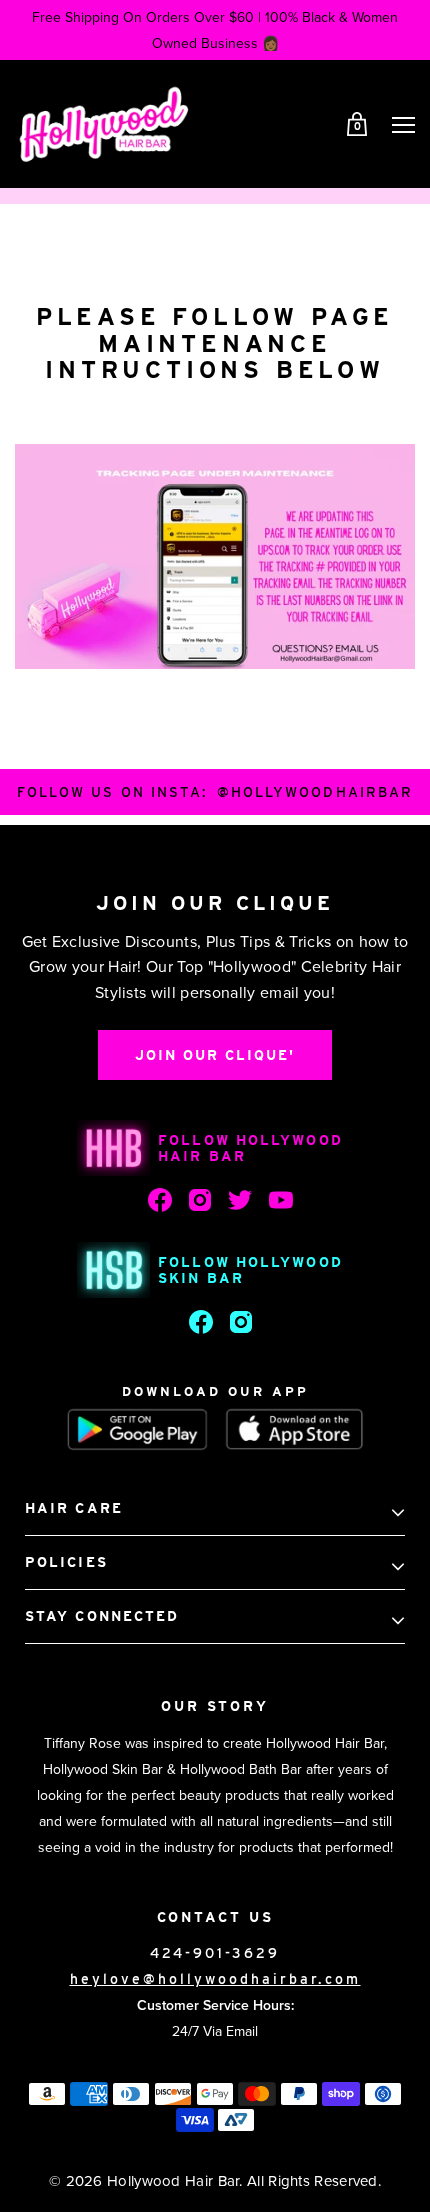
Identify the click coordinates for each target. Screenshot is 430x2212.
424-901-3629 (215, 1953)
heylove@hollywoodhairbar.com (215, 1979)
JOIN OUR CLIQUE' (215, 1055)
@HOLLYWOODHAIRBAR (315, 792)
